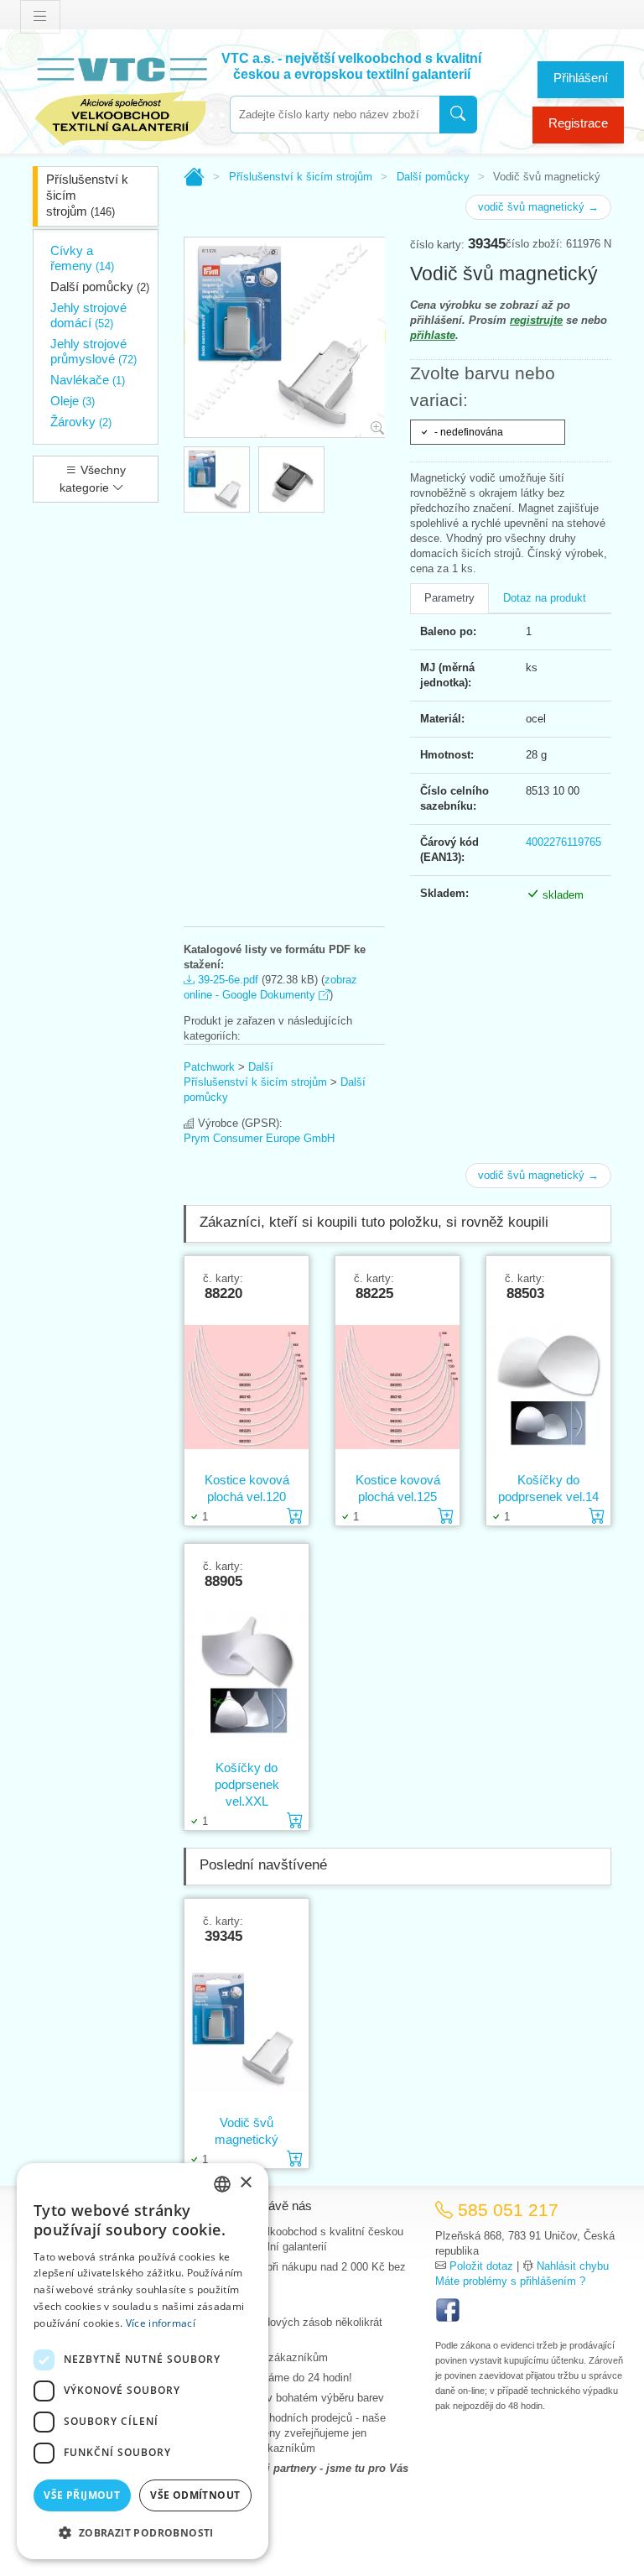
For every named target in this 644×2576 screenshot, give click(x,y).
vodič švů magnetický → (538, 207)
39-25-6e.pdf (226, 980)
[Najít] (458, 115)
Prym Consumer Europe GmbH (259, 1138)
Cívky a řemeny (82, 258)
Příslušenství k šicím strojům (87, 195)
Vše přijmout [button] (82, 2495)
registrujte (536, 320)
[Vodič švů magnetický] (247, 2029)
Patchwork (209, 1067)
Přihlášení (581, 78)
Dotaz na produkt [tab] (545, 598)
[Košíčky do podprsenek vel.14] (548, 1386)
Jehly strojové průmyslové (93, 351)
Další (261, 1067)
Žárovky (81, 422)
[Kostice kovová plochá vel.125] (397, 1386)
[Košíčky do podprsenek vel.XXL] (247, 1674)
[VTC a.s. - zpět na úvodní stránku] (121, 98)
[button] (143, 2532)
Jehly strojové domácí (88, 315)
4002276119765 (563, 842)
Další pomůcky (100, 287)
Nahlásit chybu (573, 2266)
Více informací (161, 2323)
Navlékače (88, 380)
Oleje (73, 401)
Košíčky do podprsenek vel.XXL (247, 1784)
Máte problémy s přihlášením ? (510, 2281)
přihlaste (433, 335)
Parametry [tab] (449, 598)
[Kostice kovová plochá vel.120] (247, 1386)
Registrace (578, 123)
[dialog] (143, 2361)
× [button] (245, 2183)
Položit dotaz (481, 2266)
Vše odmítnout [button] (195, 2495)
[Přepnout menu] (40, 17)
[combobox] (335, 115)
